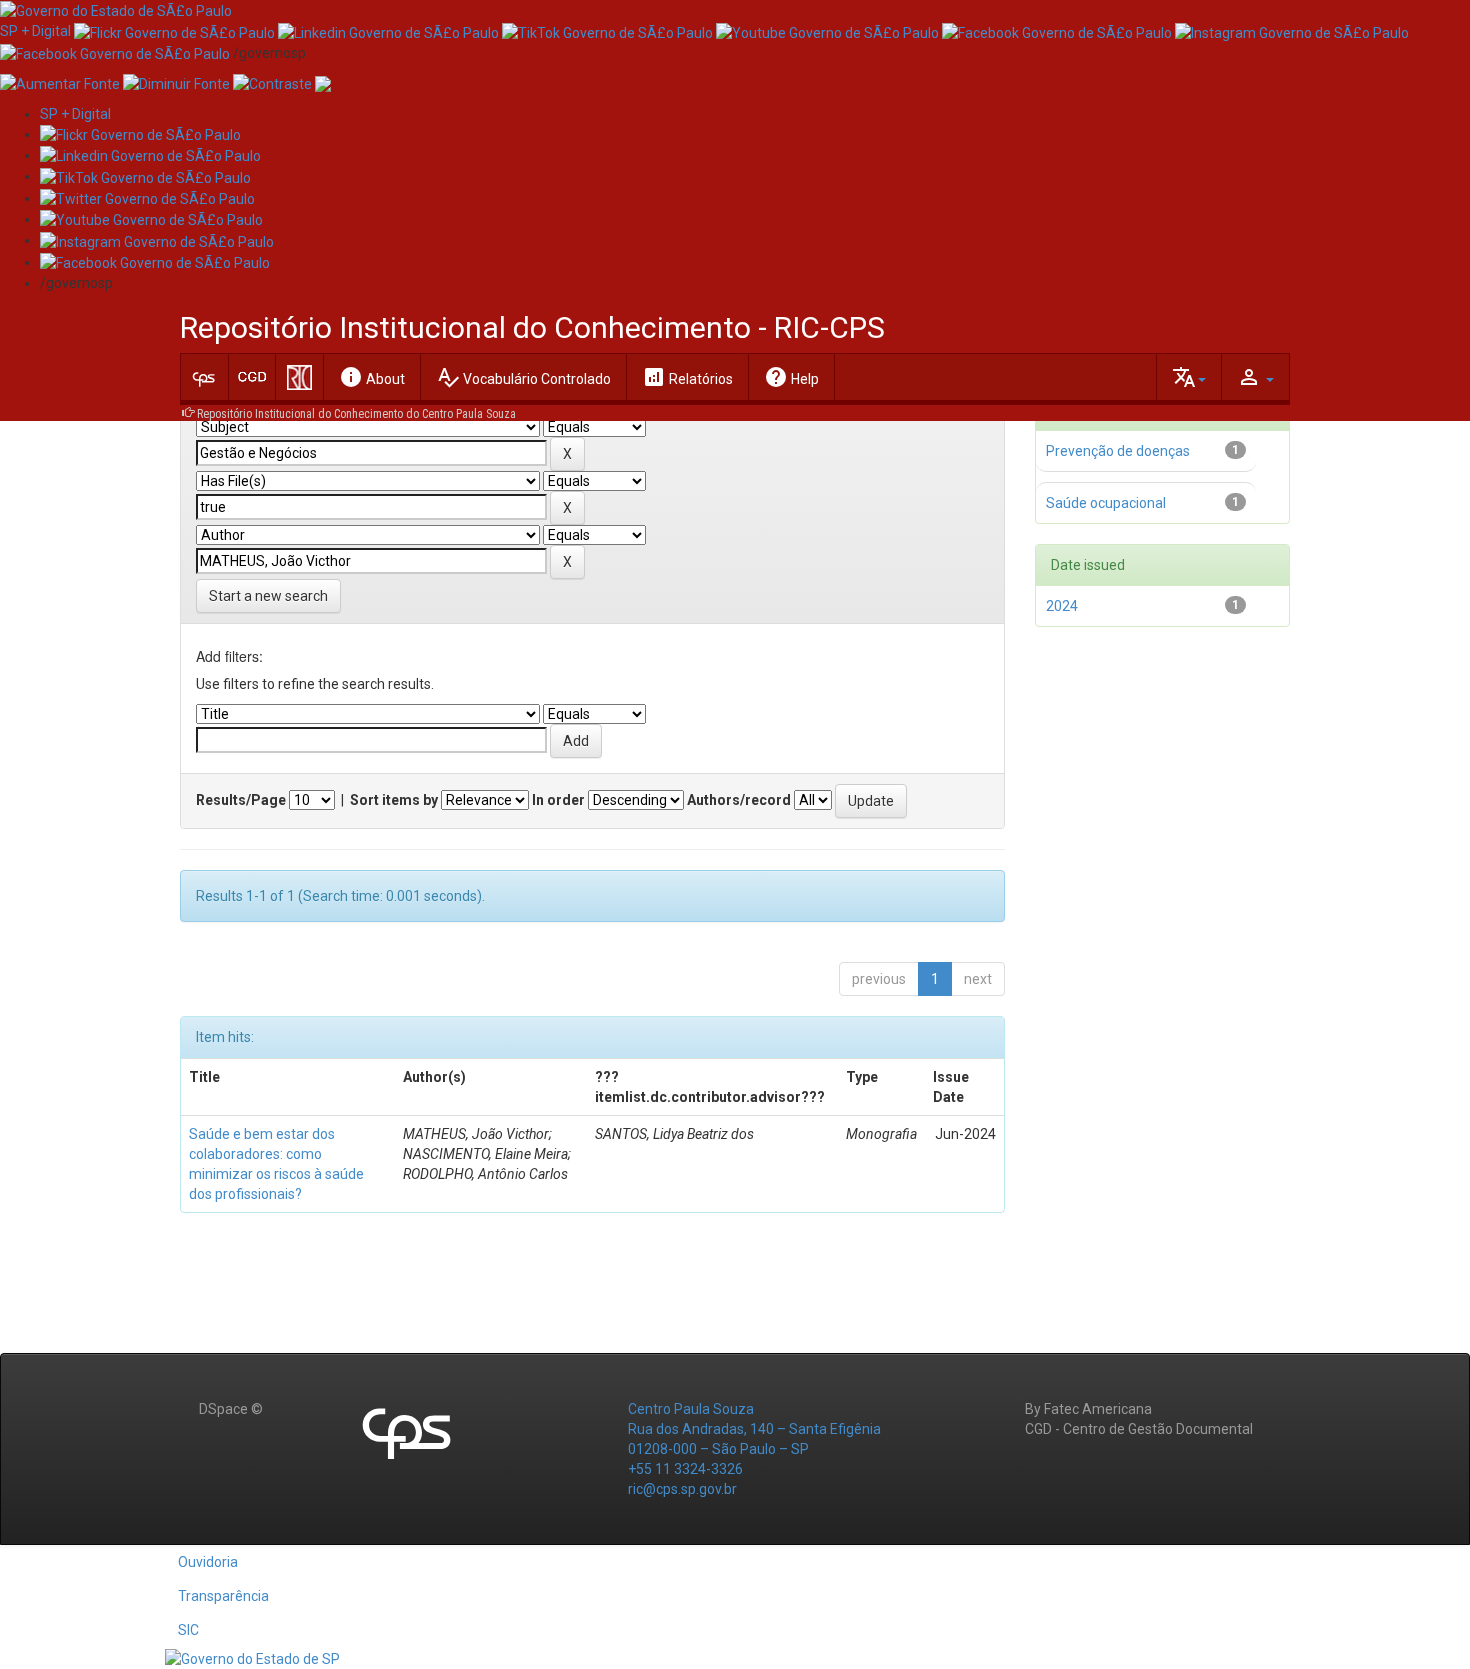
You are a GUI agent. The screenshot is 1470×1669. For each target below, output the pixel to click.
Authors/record (739, 800)
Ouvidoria (208, 1562)
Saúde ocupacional (1106, 503)
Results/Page (241, 800)
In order (558, 800)
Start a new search (268, 596)
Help (791, 377)
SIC (188, 1630)
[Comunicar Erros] (323, 83)
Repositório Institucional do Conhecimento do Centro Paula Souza (356, 414)
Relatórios (687, 377)
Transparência (223, 1596)
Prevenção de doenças (1118, 451)
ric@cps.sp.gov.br (682, 1489)
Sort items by (394, 800)
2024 (1062, 606)
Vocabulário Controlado (523, 377)
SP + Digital (35, 31)
